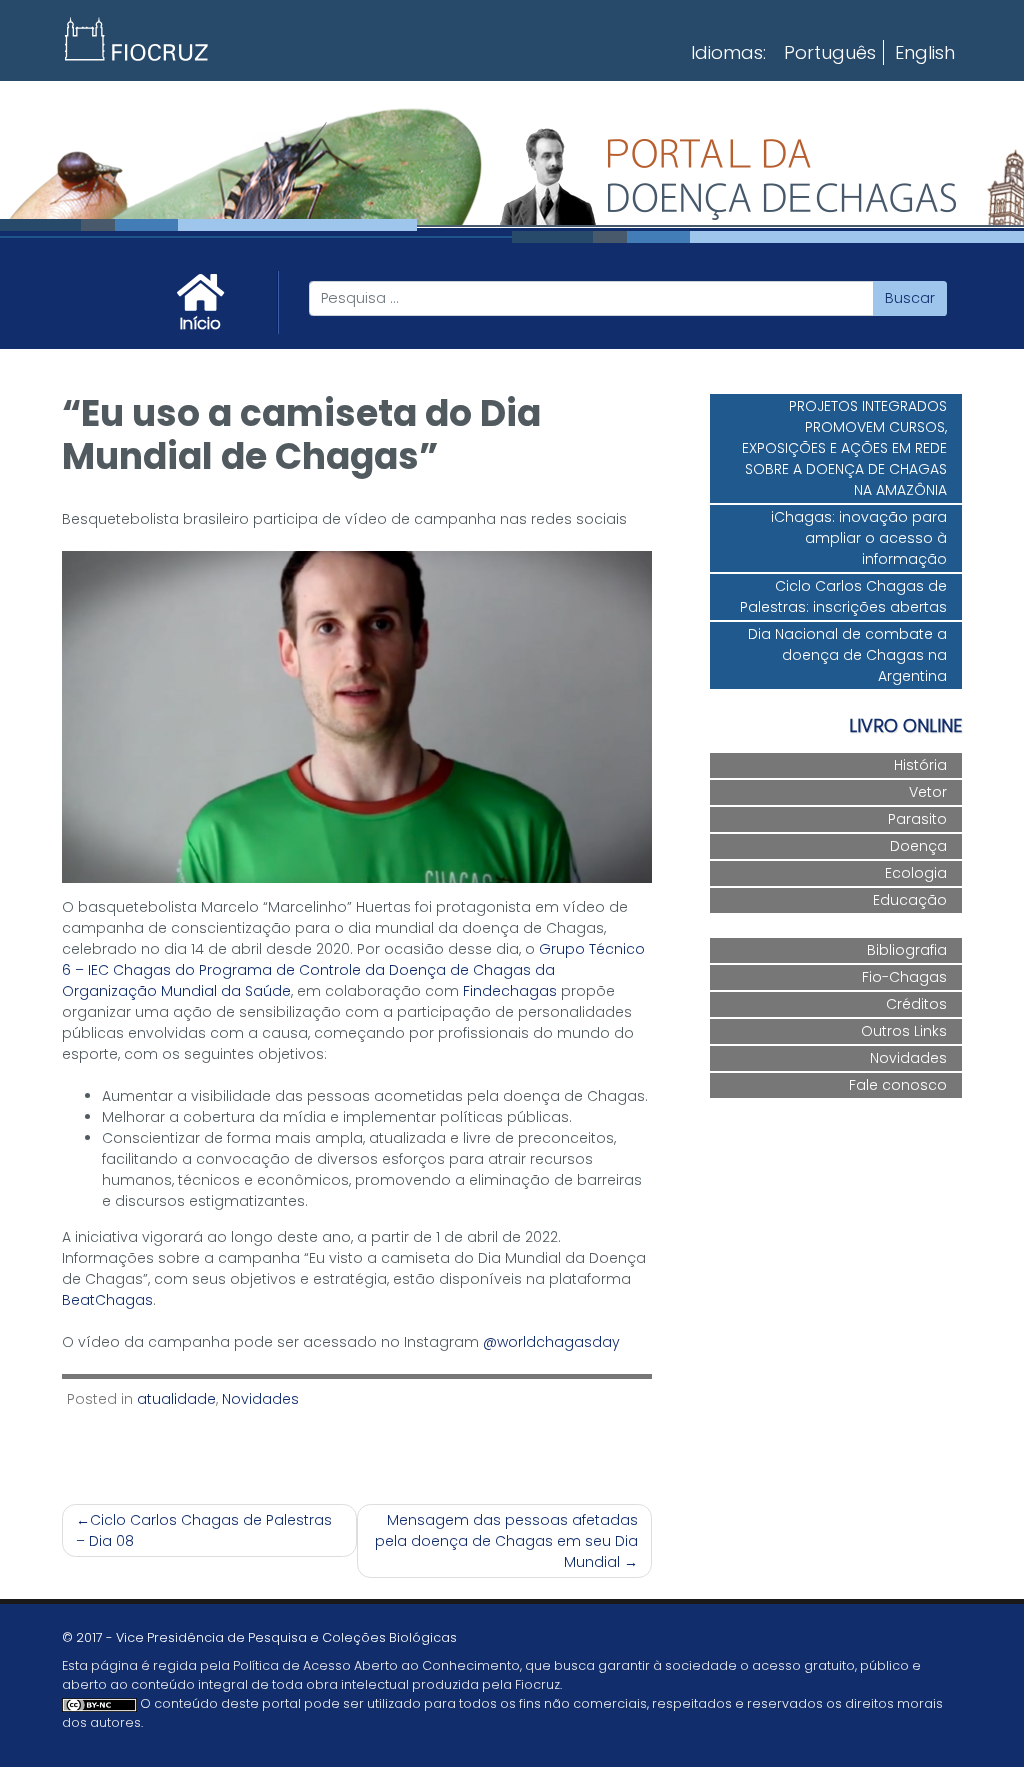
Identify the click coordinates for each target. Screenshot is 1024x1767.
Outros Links (904, 1031)
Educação (910, 900)
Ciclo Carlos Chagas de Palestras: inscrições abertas (843, 596)
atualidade (176, 1399)
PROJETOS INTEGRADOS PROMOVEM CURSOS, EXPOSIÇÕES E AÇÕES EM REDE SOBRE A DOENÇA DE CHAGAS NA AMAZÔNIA (844, 448)
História (920, 765)
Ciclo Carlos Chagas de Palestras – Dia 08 (204, 1530)
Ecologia (916, 873)
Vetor (928, 792)
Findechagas (510, 991)
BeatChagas (107, 1300)
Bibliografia (907, 950)
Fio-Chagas (904, 977)
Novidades (260, 1399)
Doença (918, 846)
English (925, 52)
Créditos (916, 1004)
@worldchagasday (551, 1342)
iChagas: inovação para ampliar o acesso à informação (859, 538)
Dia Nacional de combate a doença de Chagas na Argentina (847, 655)
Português (830, 52)
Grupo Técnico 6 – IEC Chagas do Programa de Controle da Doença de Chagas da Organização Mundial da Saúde (353, 970)
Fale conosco (898, 1085)
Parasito (917, 819)
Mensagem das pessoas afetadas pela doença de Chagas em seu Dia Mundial (506, 1541)
